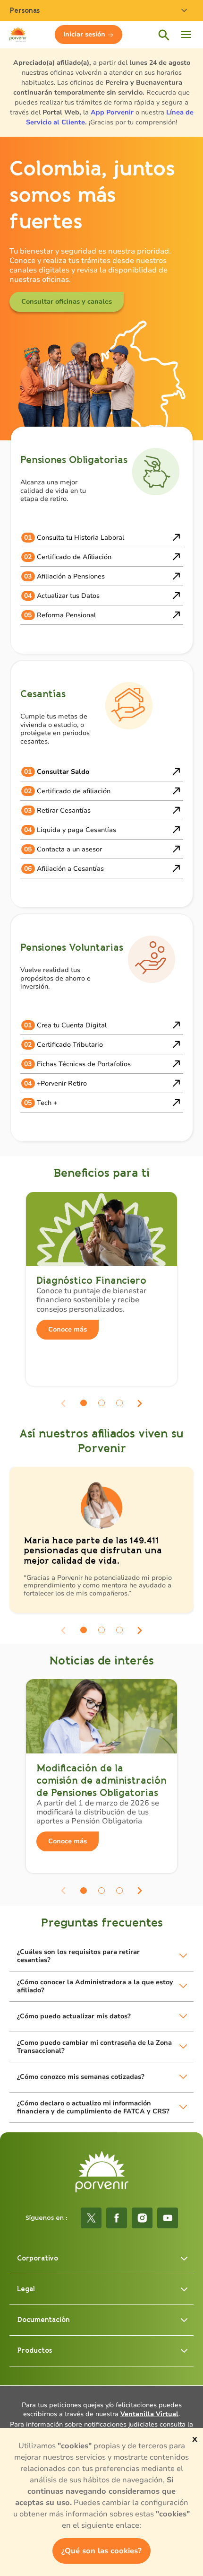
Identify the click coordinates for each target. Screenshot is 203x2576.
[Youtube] (168, 2218)
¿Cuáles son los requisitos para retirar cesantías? (78, 1956)
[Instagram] (142, 2218)
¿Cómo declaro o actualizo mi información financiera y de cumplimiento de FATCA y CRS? (93, 2107)
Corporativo (38, 2258)
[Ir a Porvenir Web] (18, 35)
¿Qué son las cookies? (101, 2551)
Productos (34, 2351)
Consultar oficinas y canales (67, 302)
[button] (84, 1403)
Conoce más (68, 1329)
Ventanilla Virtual (149, 2414)
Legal (26, 2289)
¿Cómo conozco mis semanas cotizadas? (81, 2077)
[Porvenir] (102, 2172)
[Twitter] (91, 2218)
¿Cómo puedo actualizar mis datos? (74, 2016)
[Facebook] (117, 2218)
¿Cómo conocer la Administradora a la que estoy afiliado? (95, 1986)
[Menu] (186, 35)
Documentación (43, 2320)
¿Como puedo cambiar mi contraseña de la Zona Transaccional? (94, 2047)
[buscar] (163, 35)
